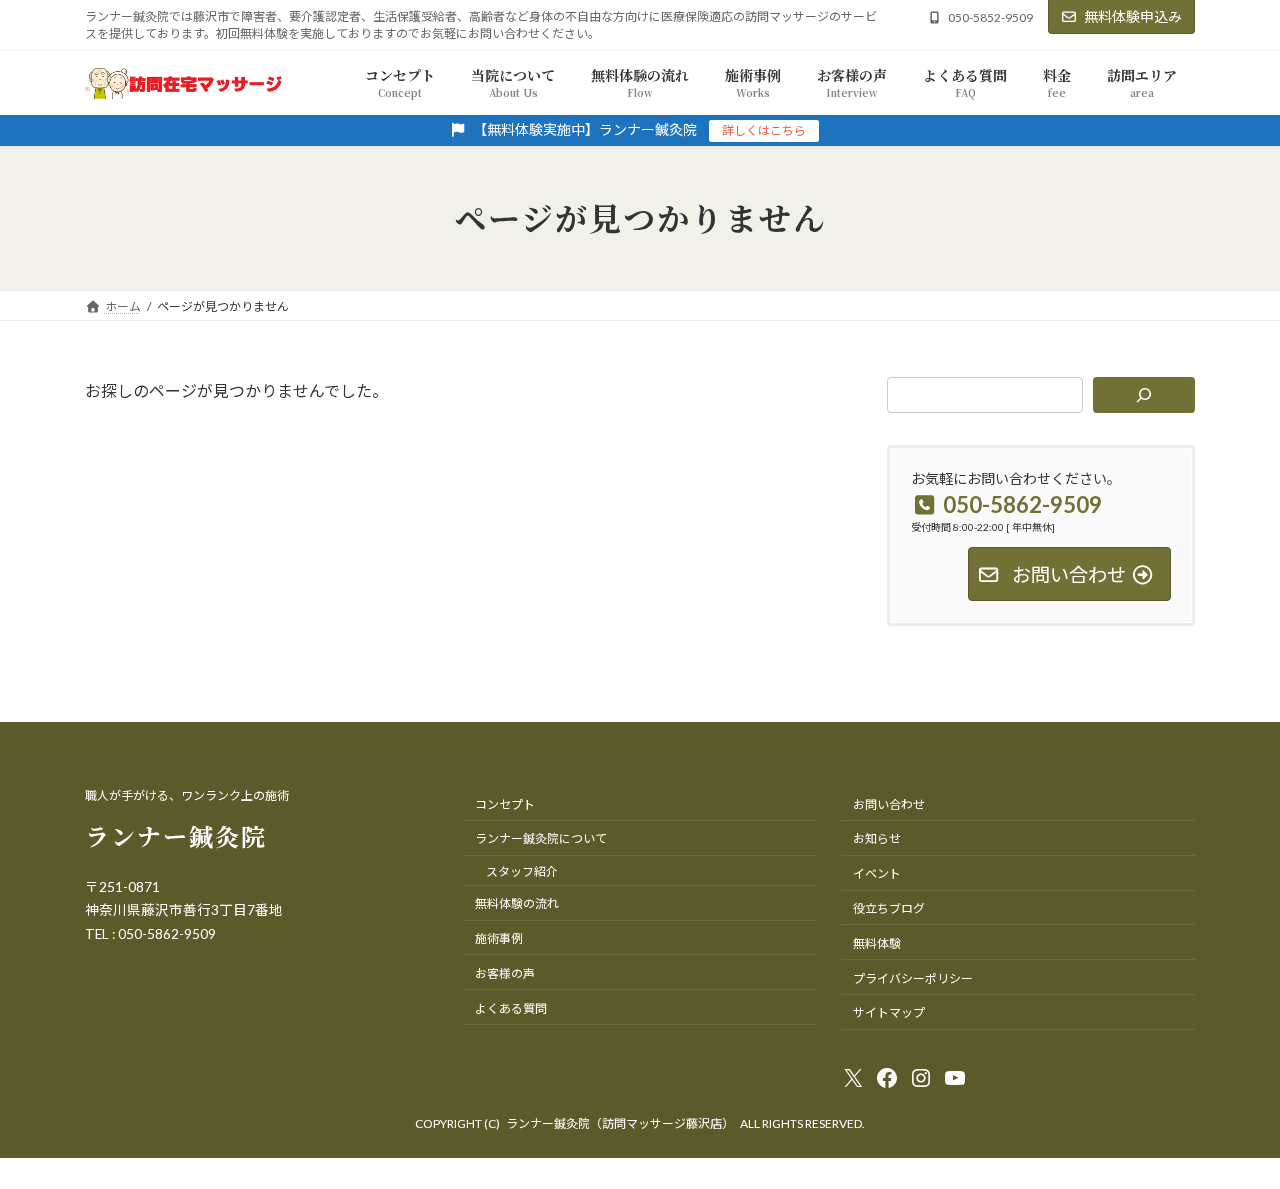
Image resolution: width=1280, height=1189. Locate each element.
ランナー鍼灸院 (176, 835)
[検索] (1144, 395)
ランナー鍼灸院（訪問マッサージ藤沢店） (620, 1123)
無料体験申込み (1133, 16)
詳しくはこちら (764, 130)
